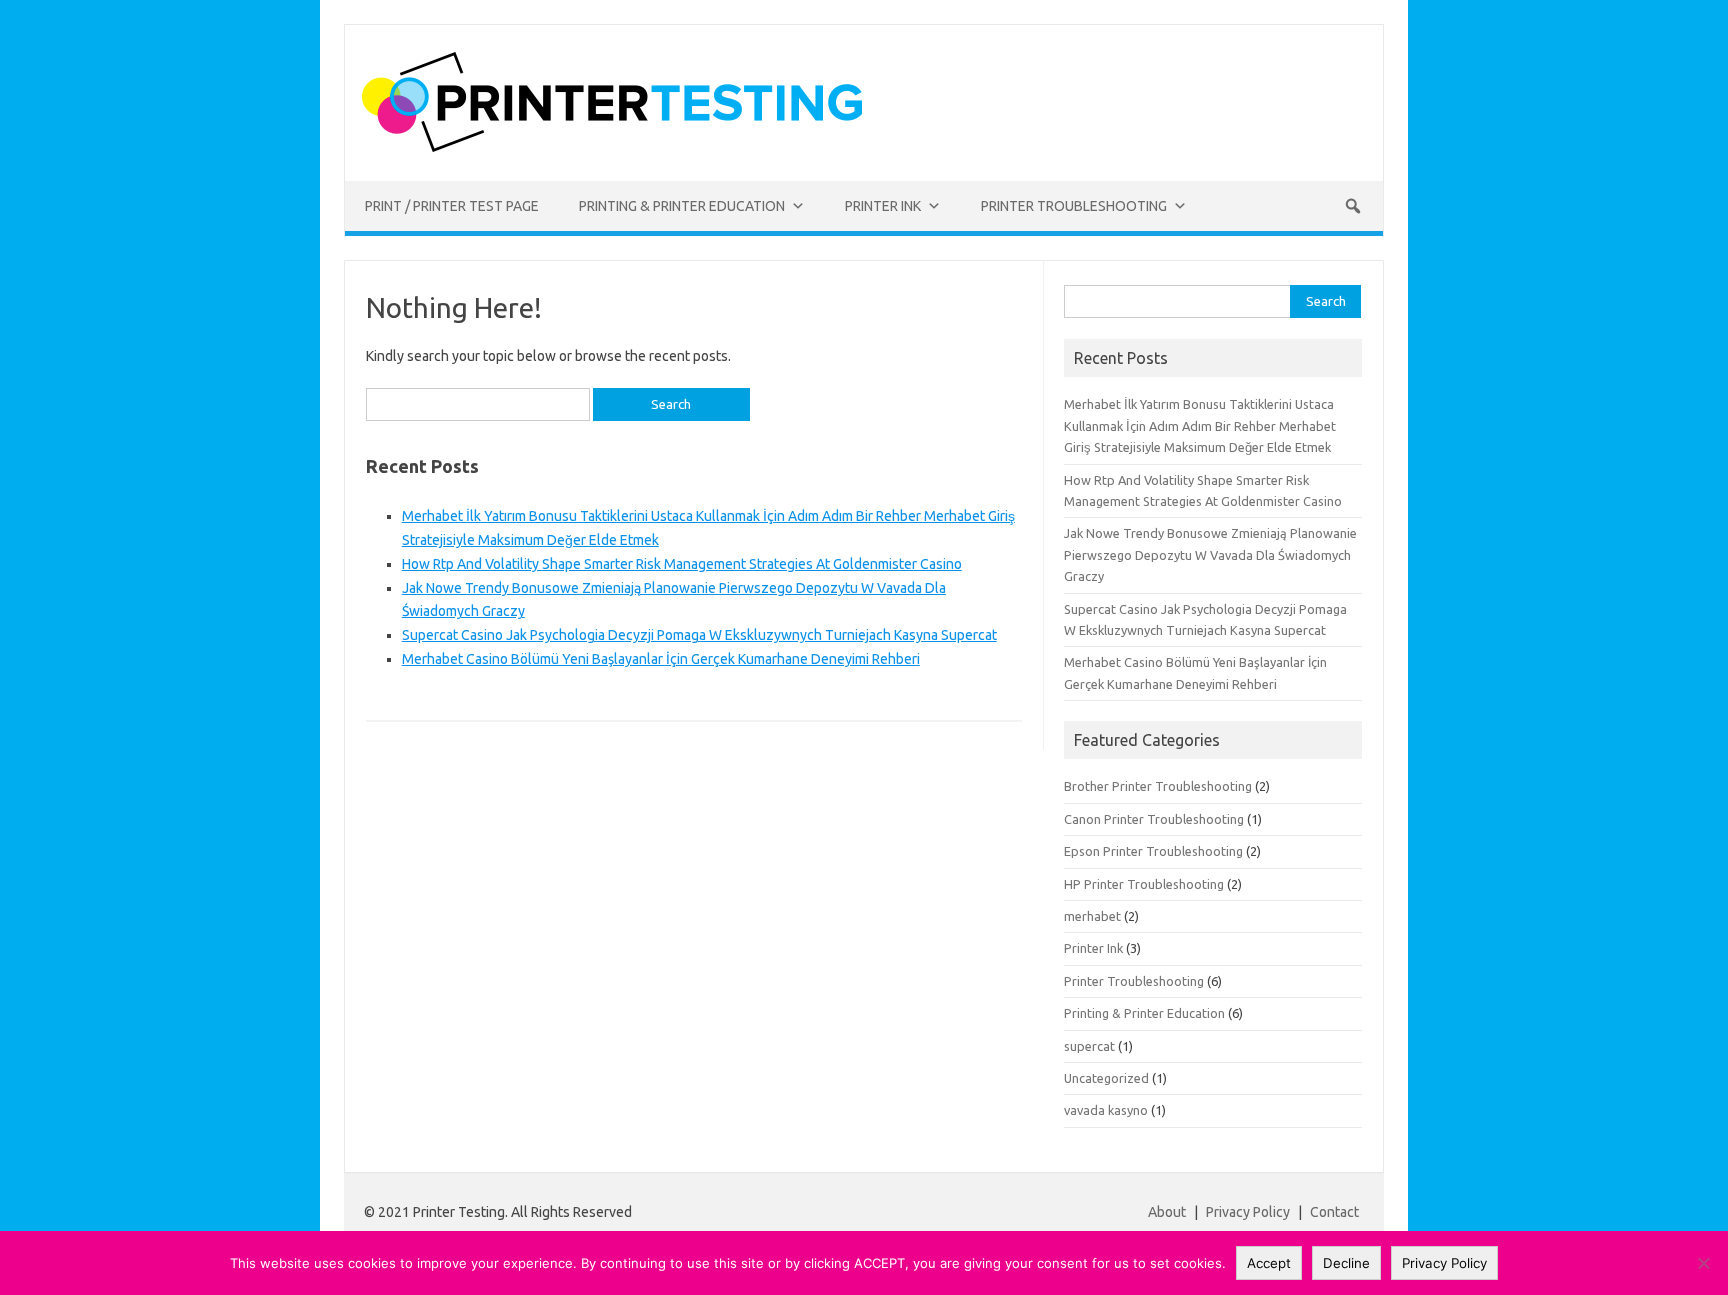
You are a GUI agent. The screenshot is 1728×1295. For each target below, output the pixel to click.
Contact (1334, 1212)
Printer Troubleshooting (1134, 981)
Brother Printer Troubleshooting (1158, 786)
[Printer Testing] (612, 147)
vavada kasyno (1106, 1110)
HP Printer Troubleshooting (1144, 884)
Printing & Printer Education (1144, 1013)
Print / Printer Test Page (452, 206)
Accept (1269, 1263)
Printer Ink (1093, 948)
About (1167, 1212)
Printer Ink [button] (883, 206)
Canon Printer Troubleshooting (1154, 819)
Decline (1346, 1263)
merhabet (1092, 916)
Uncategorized (1106, 1078)
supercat (1089, 1046)
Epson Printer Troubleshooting (1153, 851)
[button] (1353, 206)
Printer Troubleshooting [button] (1074, 206)
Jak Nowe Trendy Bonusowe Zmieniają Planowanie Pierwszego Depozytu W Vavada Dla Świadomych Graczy (1210, 554)
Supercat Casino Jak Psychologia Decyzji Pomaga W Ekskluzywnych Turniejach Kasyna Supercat (699, 635)
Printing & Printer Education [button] (682, 206)
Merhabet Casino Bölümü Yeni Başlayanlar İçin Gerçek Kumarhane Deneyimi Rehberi (661, 659)
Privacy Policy (1249, 1212)
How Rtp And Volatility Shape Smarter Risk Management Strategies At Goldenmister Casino (682, 564)
